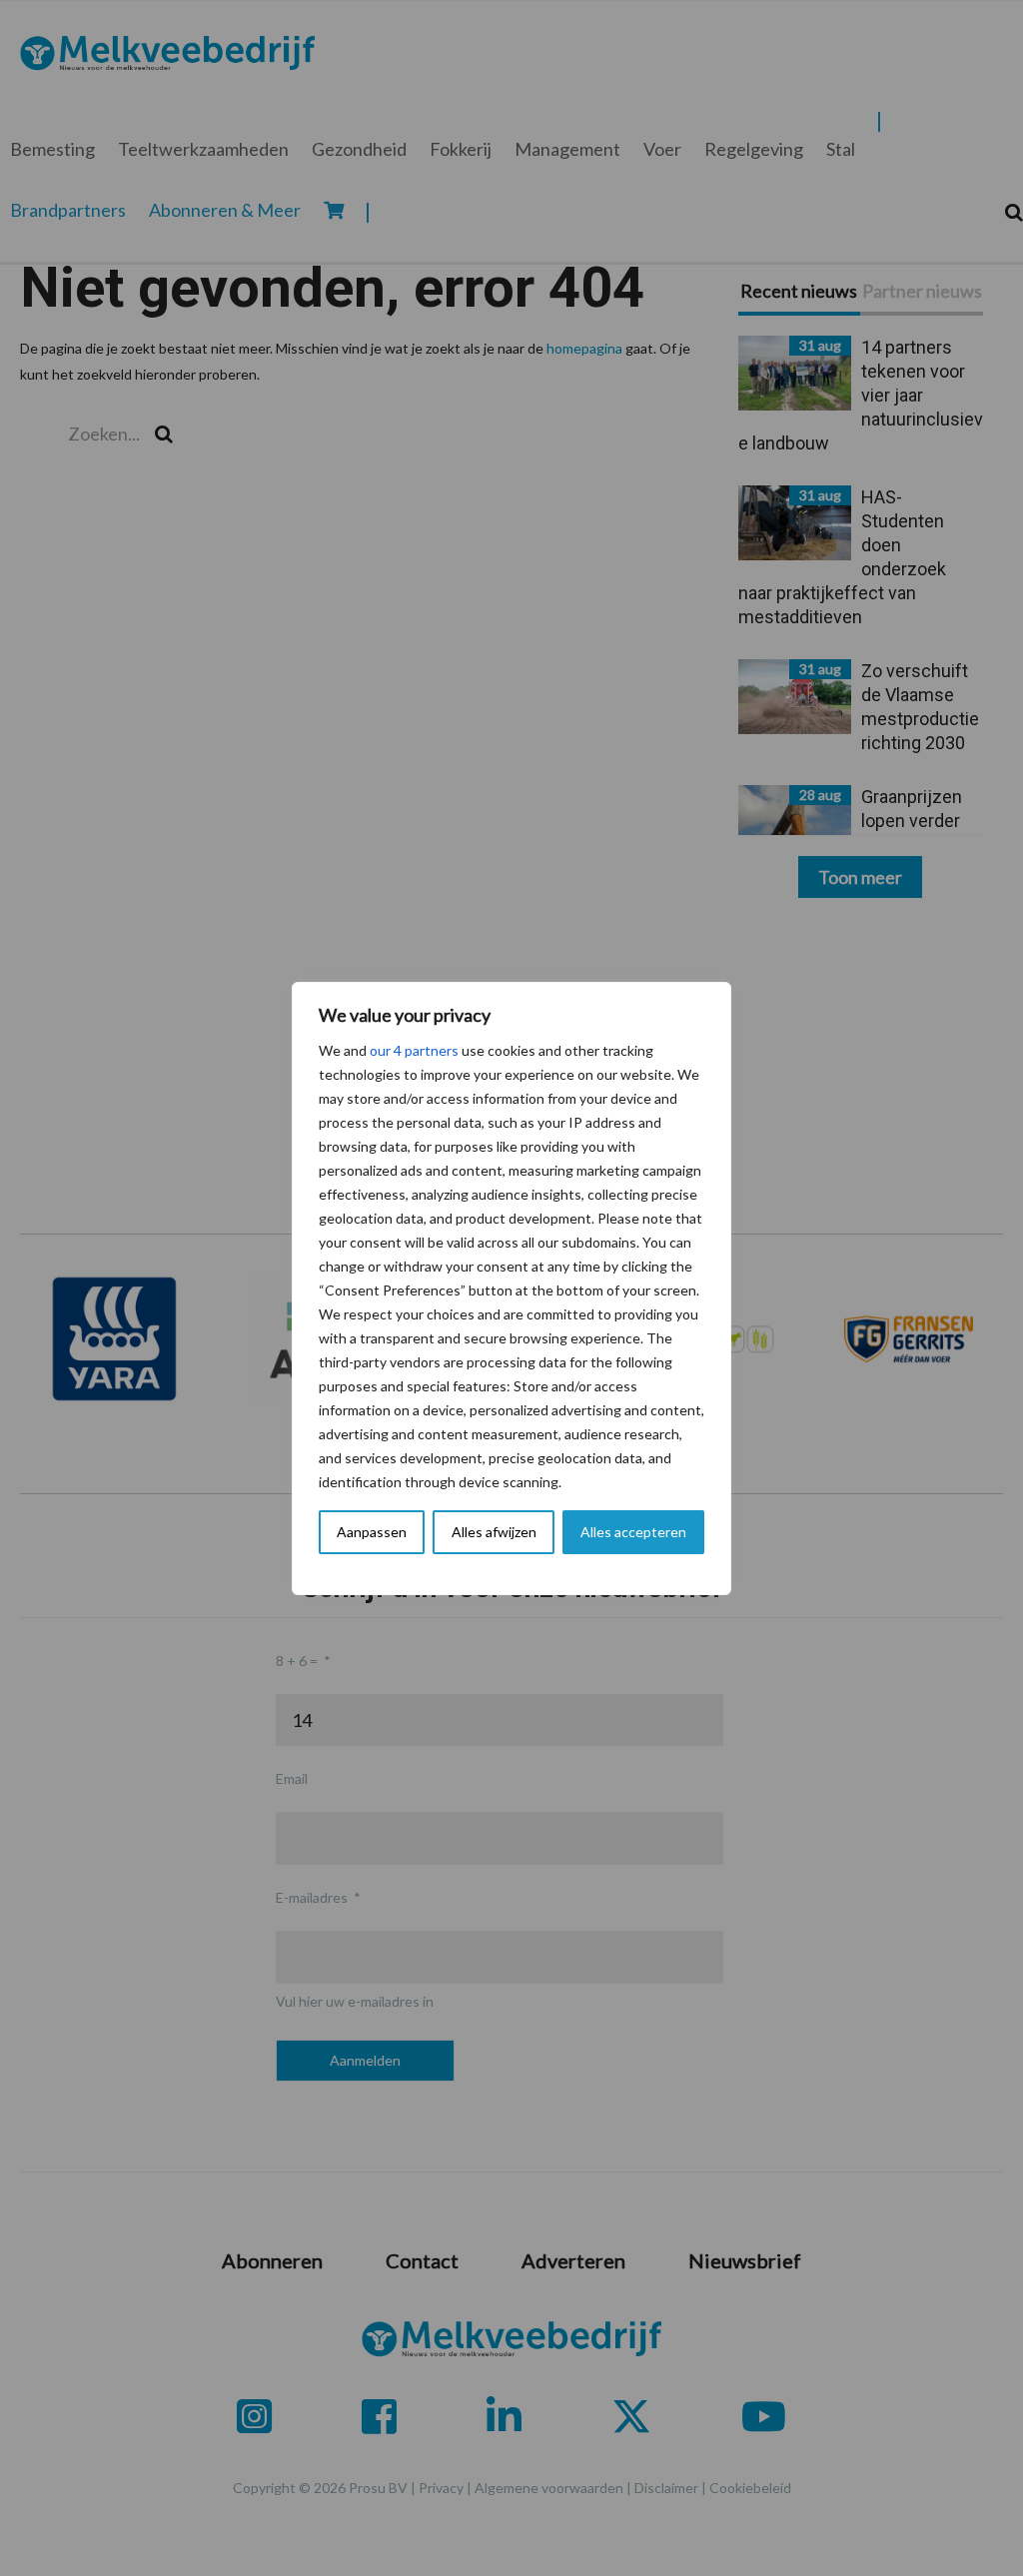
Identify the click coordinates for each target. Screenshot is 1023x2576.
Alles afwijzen (494, 1532)
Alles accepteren (633, 1532)
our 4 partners (414, 1050)
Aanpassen (372, 1532)
